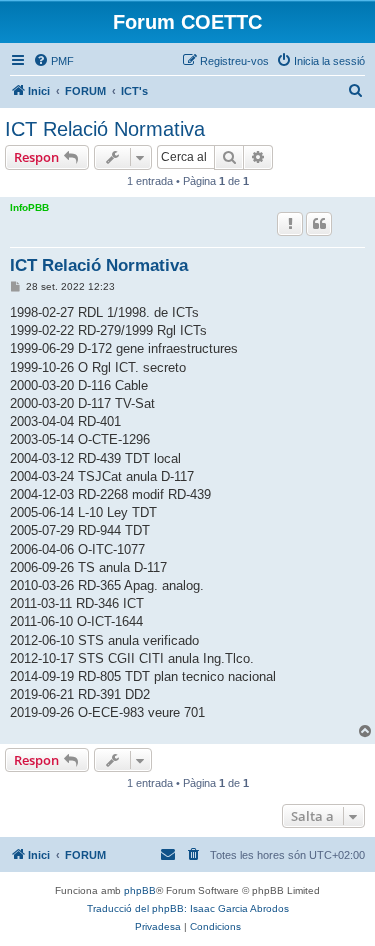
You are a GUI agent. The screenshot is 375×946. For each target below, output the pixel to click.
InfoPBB (29, 207)
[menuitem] (53, 61)
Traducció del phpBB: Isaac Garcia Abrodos (188, 908)
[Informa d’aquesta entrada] (290, 224)
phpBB (140, 890)
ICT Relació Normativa (105, 129)
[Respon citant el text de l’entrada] (319, 224)
